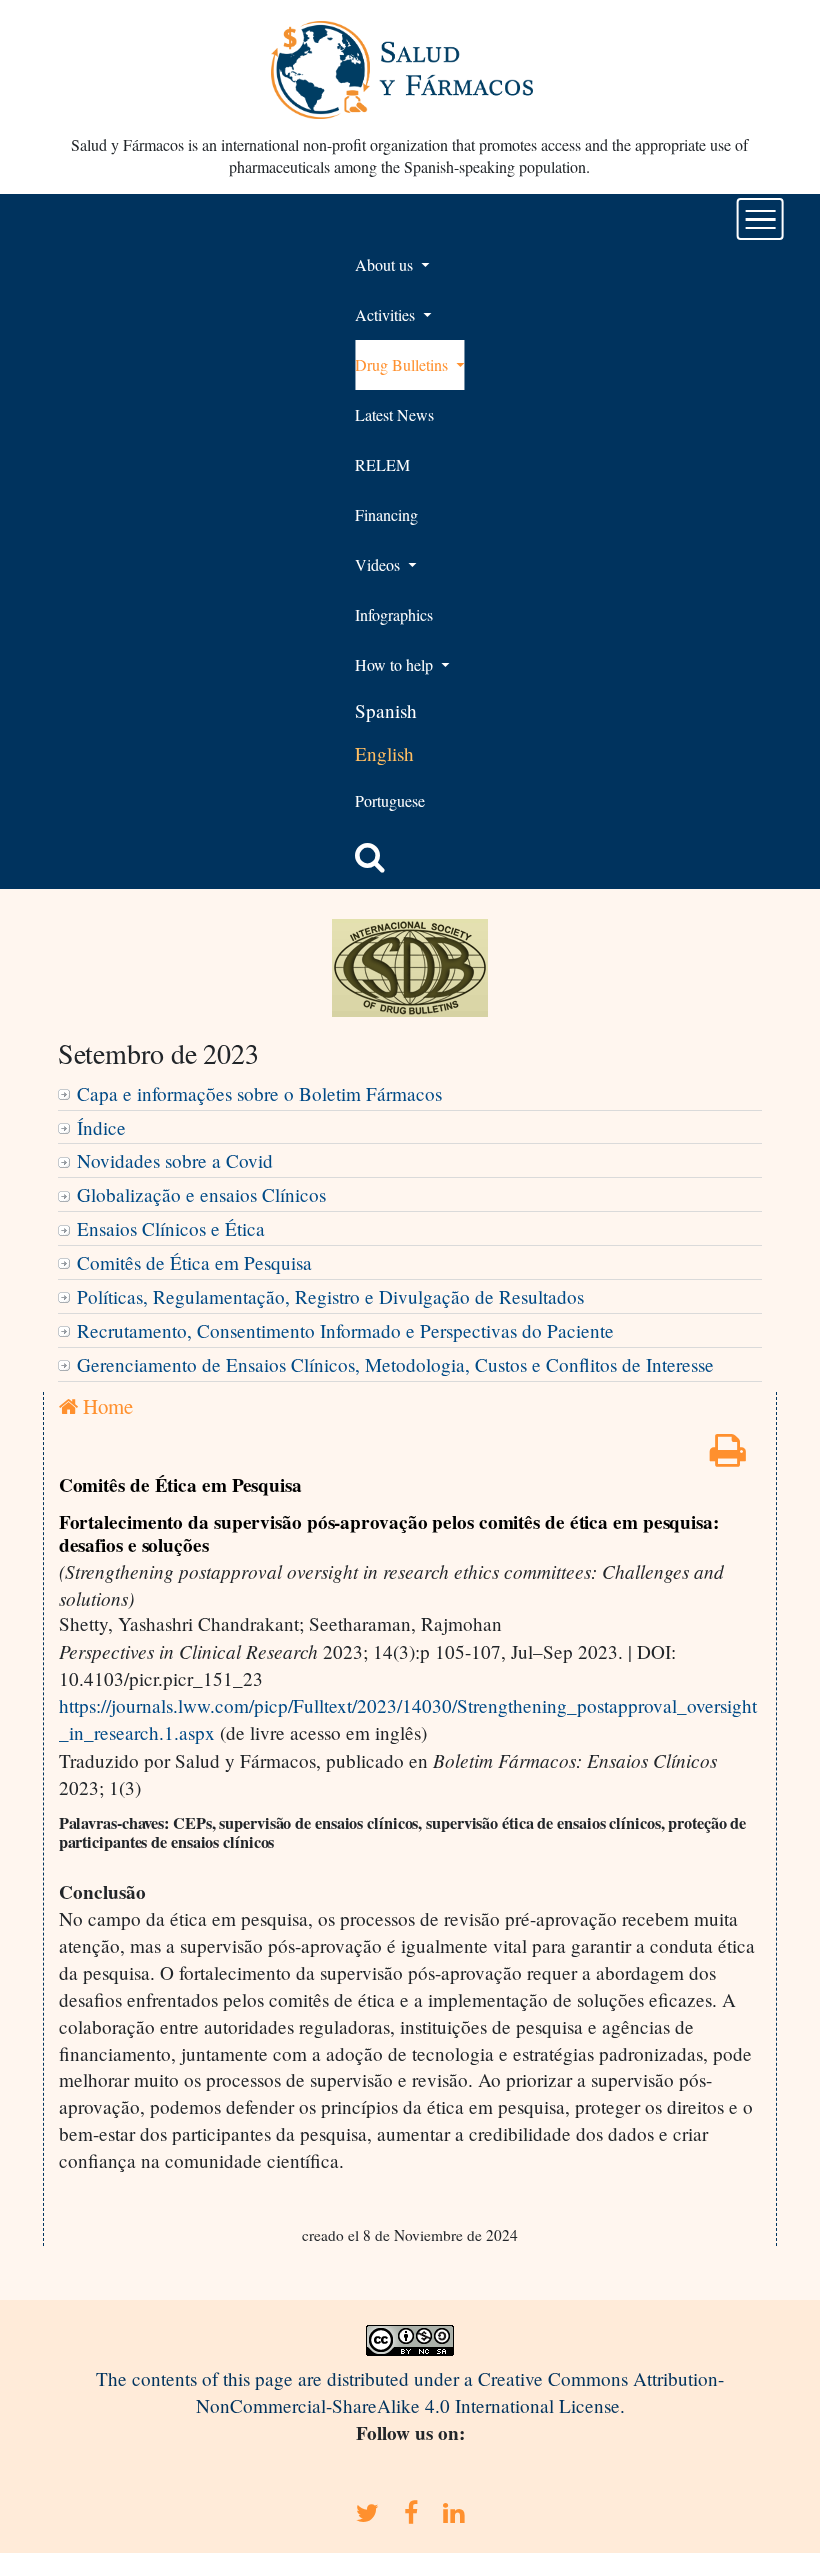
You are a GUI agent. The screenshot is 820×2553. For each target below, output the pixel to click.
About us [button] (386, 264)
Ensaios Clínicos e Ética (171, 1228)
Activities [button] (387, 314)
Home (105, 1406)
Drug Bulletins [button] (403, 364)
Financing (386, 514)
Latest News (394, 414)
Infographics (394, 614)
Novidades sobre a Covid (175, 1160)
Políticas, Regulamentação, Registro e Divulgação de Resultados (330, 1296)
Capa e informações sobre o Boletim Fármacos (259, 1093)
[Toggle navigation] (760, 219)
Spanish (386, 710)
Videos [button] (379, 564)
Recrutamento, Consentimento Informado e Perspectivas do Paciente (345, 1330)
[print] (728, 1456)
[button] (370, 857)
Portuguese (390, 800)
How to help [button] (396, 664)
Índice (101, 1127)
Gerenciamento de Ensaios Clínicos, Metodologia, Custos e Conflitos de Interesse (395, 1364)
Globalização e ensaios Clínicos (201, 1194)
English (384, 753)
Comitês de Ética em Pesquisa (194, 1262)
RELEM (382, 464)
